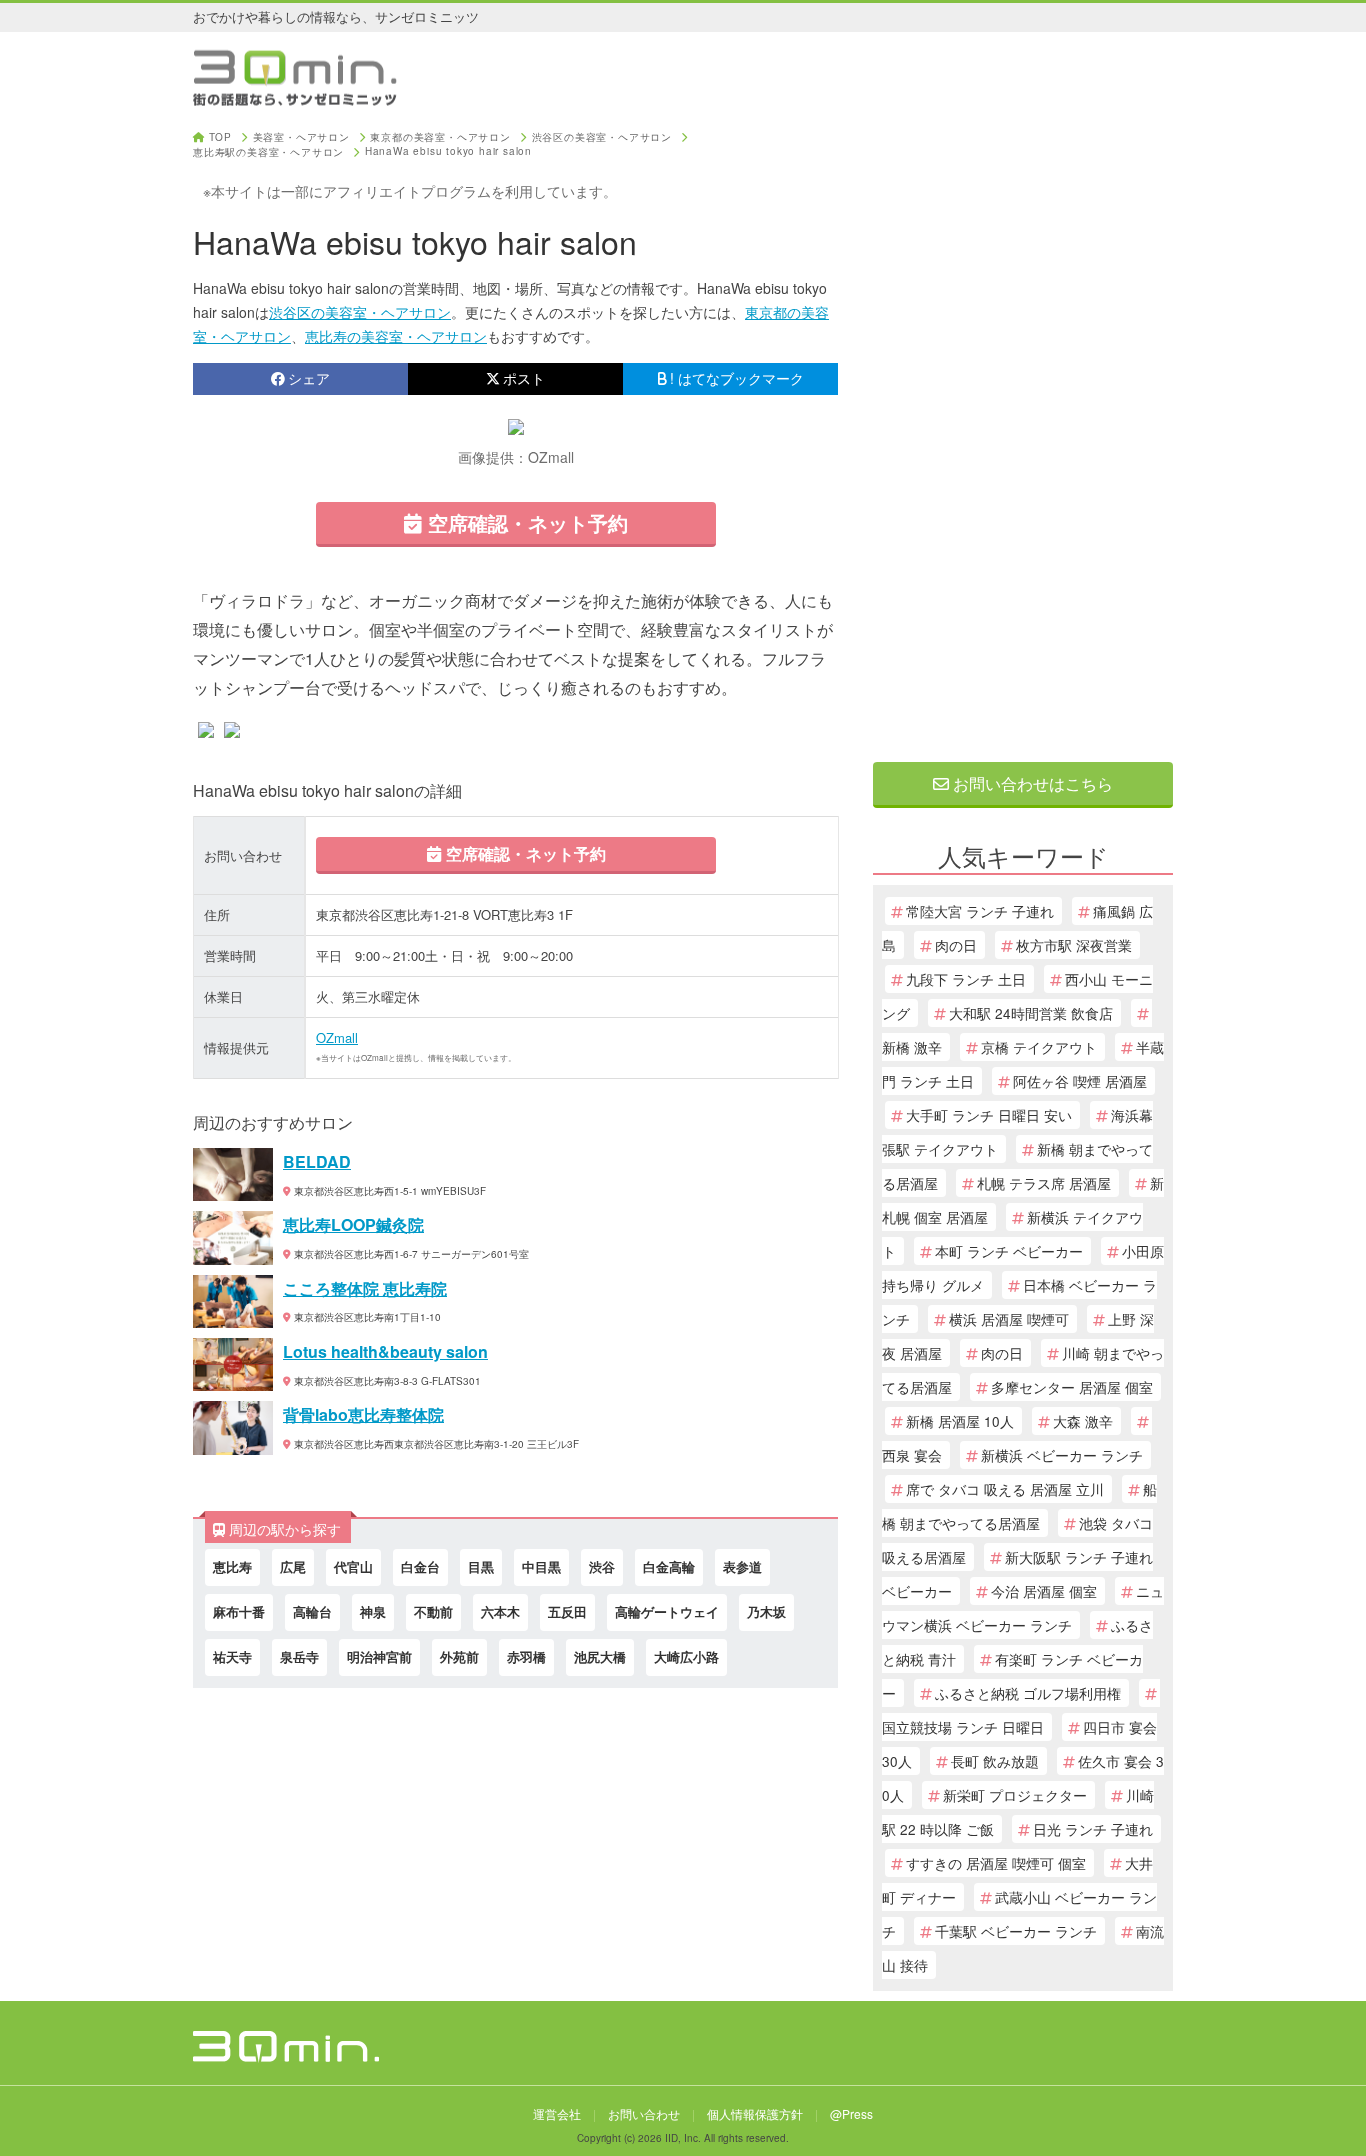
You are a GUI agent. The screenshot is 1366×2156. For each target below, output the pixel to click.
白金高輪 (669, 1566)
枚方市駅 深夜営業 (1074, 945)
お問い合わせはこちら (1031, 783)
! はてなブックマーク (737, 378)
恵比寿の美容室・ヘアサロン (396, 336)
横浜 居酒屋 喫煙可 (1009, 1319)
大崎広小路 (686, 1656)
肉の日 (956, 945)
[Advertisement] (1023, 432)
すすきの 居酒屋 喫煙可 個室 (996, 1863)
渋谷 (602, 1566)
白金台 (420, 1566)
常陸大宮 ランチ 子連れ (980, 911)
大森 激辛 (1083, 1421)
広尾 (293, 1566)
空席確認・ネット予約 (525, 522)
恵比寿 (232, 1566)
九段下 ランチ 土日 (966, 979)
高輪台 (312, 1611)
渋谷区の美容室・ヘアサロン (360, 312)
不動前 (433, 1611)
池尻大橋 (600, 1656)
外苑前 (459, 1656)
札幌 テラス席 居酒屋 (1044, 1183)
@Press (851, 2113)
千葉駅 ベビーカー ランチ (1016, 1931)
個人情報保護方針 (755, 2113)
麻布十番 (239, 1611)
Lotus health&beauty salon (385, 1351)
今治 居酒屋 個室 (1044, 1591)
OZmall (337, 1037)
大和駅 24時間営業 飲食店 (1031, 1013)
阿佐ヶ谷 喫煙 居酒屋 (1080, 1081)
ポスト (524, 378)
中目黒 (541, 1566)
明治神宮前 (379, 1656)
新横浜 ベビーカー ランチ (1062, 1455)
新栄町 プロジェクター (1015, 1795)
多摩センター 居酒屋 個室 (1072, 1387)
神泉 (373, 1611)
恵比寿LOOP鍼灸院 (353, 1224)
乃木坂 (766, 1611)
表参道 (742, 1566)
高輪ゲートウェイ (667, 1611)
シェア (309, 378)
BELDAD (317, 1161)
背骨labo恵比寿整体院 (363, 1414)
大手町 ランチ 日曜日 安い (989, 1115)
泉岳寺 (299, 1656)
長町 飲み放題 (995, 1761)
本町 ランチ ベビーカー (1009, 1251)
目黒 (481, 1566)
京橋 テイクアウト (1039, 1047)
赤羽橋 (526, 1656)
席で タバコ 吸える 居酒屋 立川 (1005, 1489)
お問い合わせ (644, 2113)
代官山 (353, 1566)
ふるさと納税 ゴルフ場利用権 (1028, 1693)
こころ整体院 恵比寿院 (365, 1288)
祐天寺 (232, 1656)
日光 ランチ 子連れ (1093, 1829)
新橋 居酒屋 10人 (960, 1421)
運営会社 (557, 2113)
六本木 (500, 1611)
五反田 (567, 1611)
